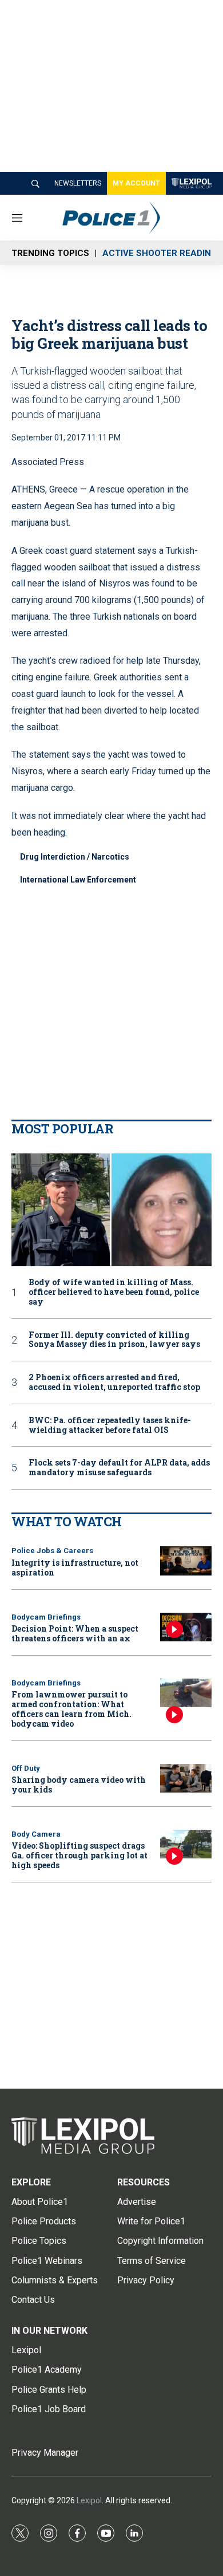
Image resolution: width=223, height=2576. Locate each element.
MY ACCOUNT (136, 183)
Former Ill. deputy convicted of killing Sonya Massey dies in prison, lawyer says (114, 1340)
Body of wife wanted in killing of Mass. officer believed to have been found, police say (114, 1292)
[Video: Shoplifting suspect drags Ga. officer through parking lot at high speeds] (186, 1844)
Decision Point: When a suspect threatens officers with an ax (75, 1633)
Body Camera (36, 1834)
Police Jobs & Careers (52, 1551)
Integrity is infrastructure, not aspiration (75, 1567)
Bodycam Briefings (46, 1617)
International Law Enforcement (78, 880)
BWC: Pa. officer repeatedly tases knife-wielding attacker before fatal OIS (110, 1425)
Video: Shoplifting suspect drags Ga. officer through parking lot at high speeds (79, 1855)
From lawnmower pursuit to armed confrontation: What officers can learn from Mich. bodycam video (71, 1709)
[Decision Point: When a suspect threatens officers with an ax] (186, 1627)
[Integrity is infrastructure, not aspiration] (186, 1561)
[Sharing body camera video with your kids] (186, 1779)
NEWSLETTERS (78, 183)
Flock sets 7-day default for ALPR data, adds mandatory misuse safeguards (119, 1468)
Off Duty (26, 1768)
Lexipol (89, 2500)
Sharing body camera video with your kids (79, 1785)
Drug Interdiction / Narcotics (75, 857)
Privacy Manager (45, 2453)
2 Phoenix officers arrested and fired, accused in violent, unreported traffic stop (114, 1382)
